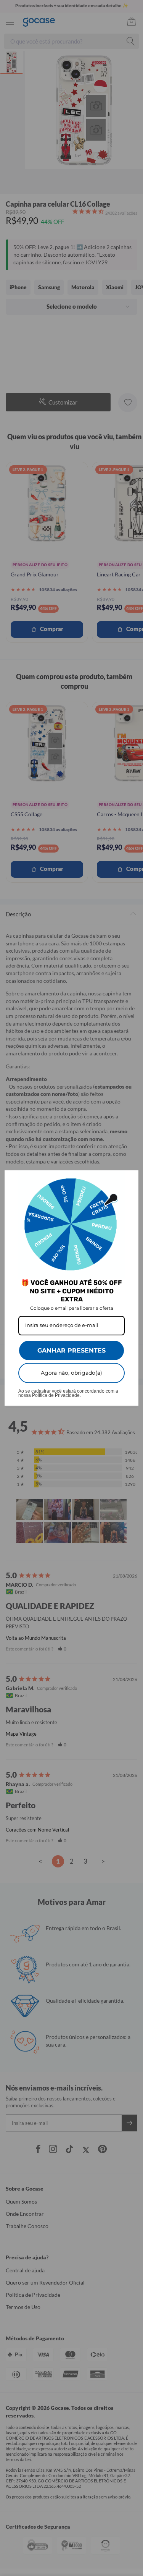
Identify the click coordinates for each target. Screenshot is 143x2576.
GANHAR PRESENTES (71, 1350)
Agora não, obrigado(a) (71, 1373)
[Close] (129, 1180)
